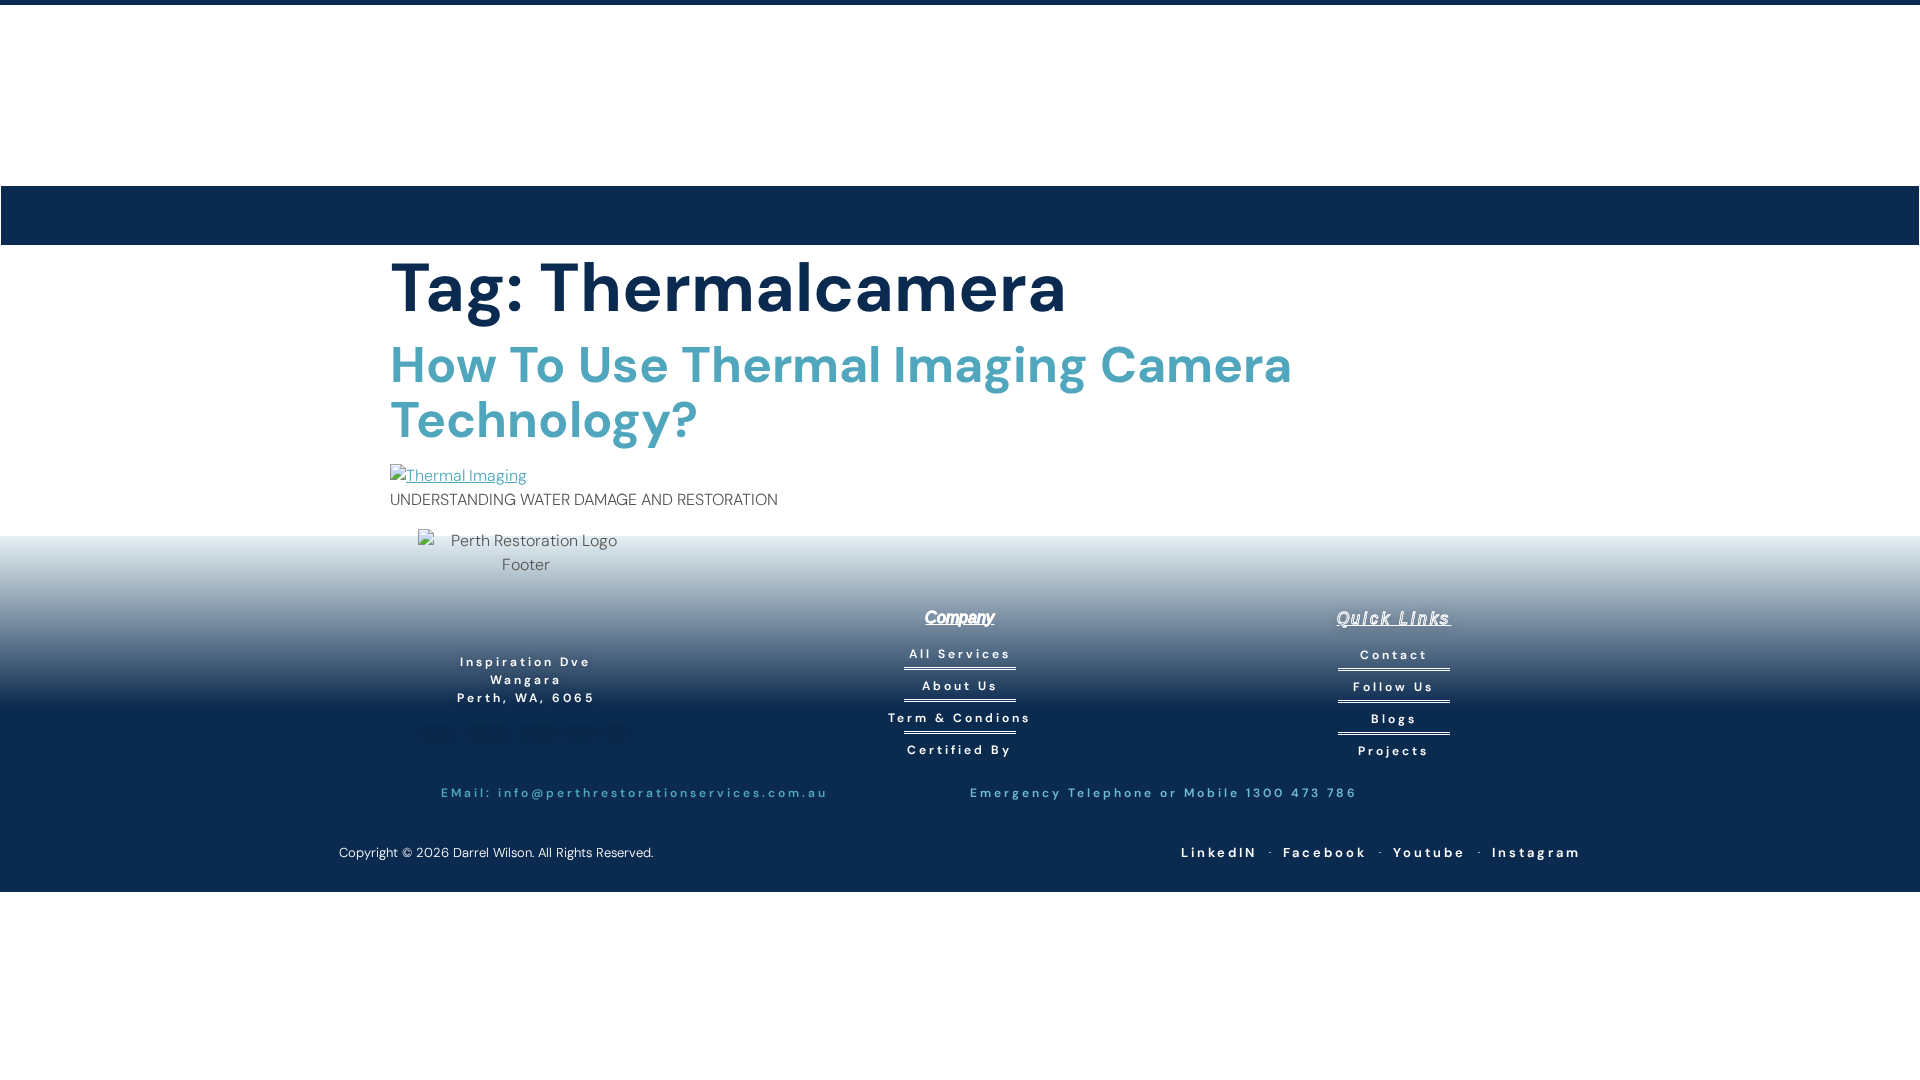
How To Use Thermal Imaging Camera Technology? (841, 392)
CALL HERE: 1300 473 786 (526, 734)
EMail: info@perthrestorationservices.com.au (634, 793)
